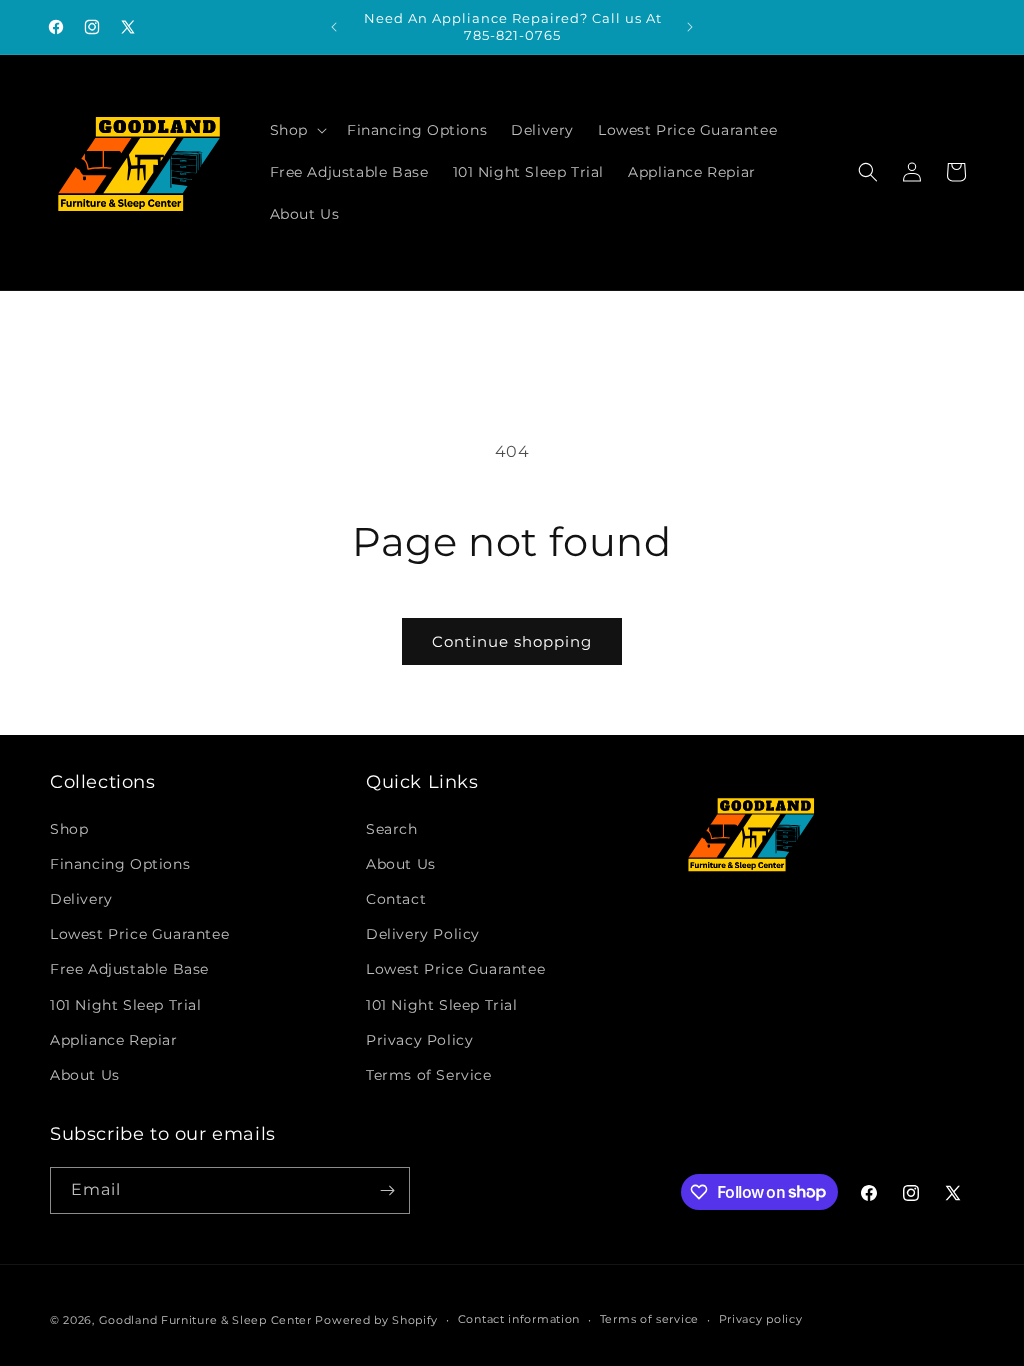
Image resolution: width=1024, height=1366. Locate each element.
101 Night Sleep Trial (126, 1005)
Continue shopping (512, 641)
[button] (296, 130)
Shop (69, 829)
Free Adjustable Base (129, 969)
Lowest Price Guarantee (139, 934)
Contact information (519, 1319)
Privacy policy (761, 1319)
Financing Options (120, 864)
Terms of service (649, 1319)
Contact (396, 899)
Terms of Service (429, 1075)
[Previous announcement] (334, 27)
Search (392, 829)
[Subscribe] (387, 1190)
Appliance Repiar (114, 1040)
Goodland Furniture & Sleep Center (205, 1320)
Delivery (81, 899)
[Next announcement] (690, 27)
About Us (85, 1075)
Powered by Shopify (376, 1320)
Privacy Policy (419, 1040)
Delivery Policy (423, 934)
